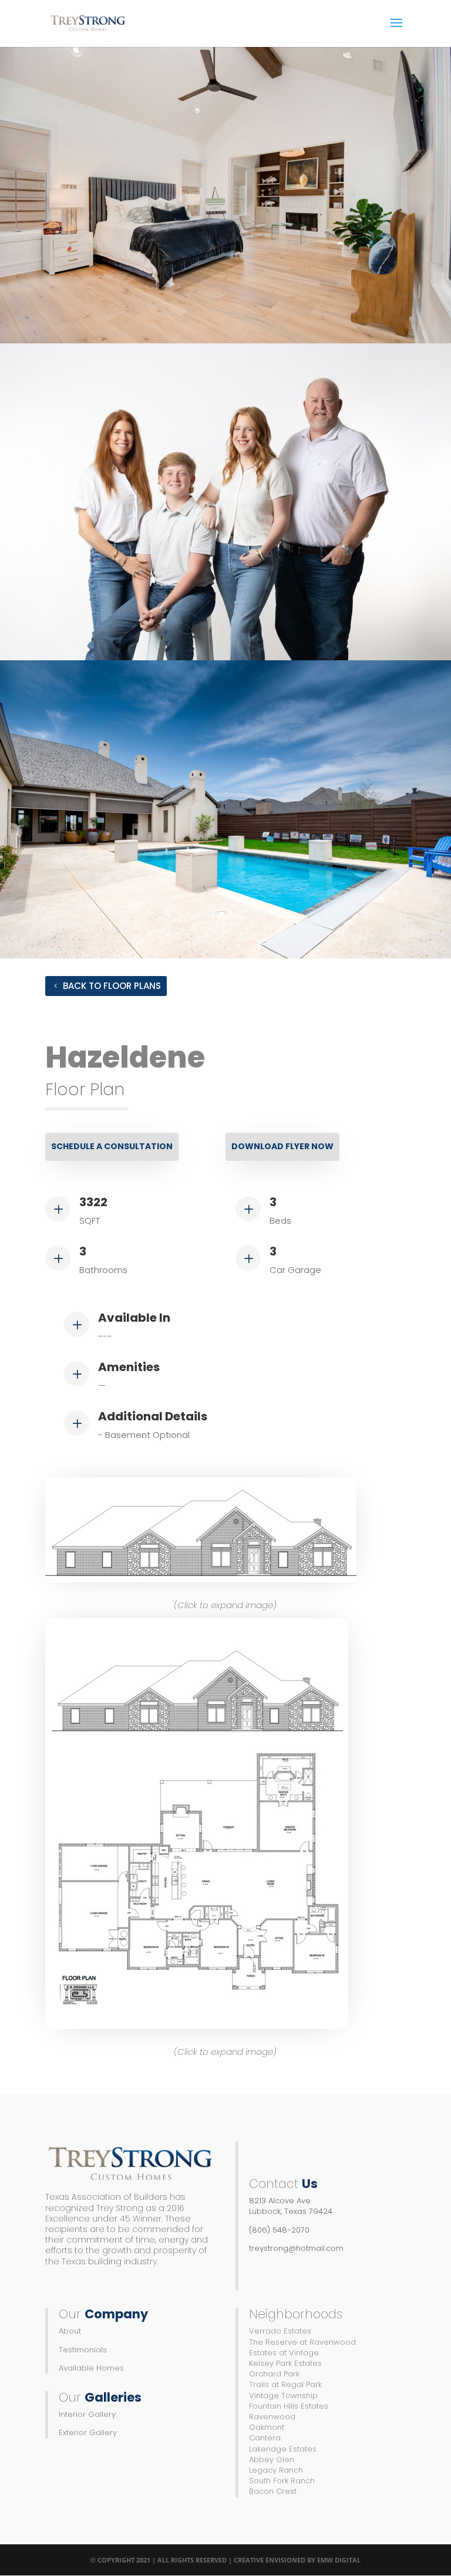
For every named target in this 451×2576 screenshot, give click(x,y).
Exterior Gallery (88, 2432)
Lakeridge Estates (283, 2449)
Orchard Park (274, 2374)
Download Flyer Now (282, 1146)
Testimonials (83, 2350)
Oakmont (267, 2427)
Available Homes (91, 2368)
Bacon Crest (273, 2491)
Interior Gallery (87, 2414)
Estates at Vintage (284, 2353)
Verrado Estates (280, 2331)
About (70, 2331)
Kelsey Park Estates (285, 2363)
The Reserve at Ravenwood (302, 2342)
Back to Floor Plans (112, 986)
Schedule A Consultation (112, 1146)
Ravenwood (272, 2417)
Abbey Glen (272, 2459)
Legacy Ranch (276, 2470)
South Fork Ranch (282, 2481)
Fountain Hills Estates (289, 2406)
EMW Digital (339, 2560)
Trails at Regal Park (285, 2384)
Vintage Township (283, 2396)
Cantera (265, 2438)
